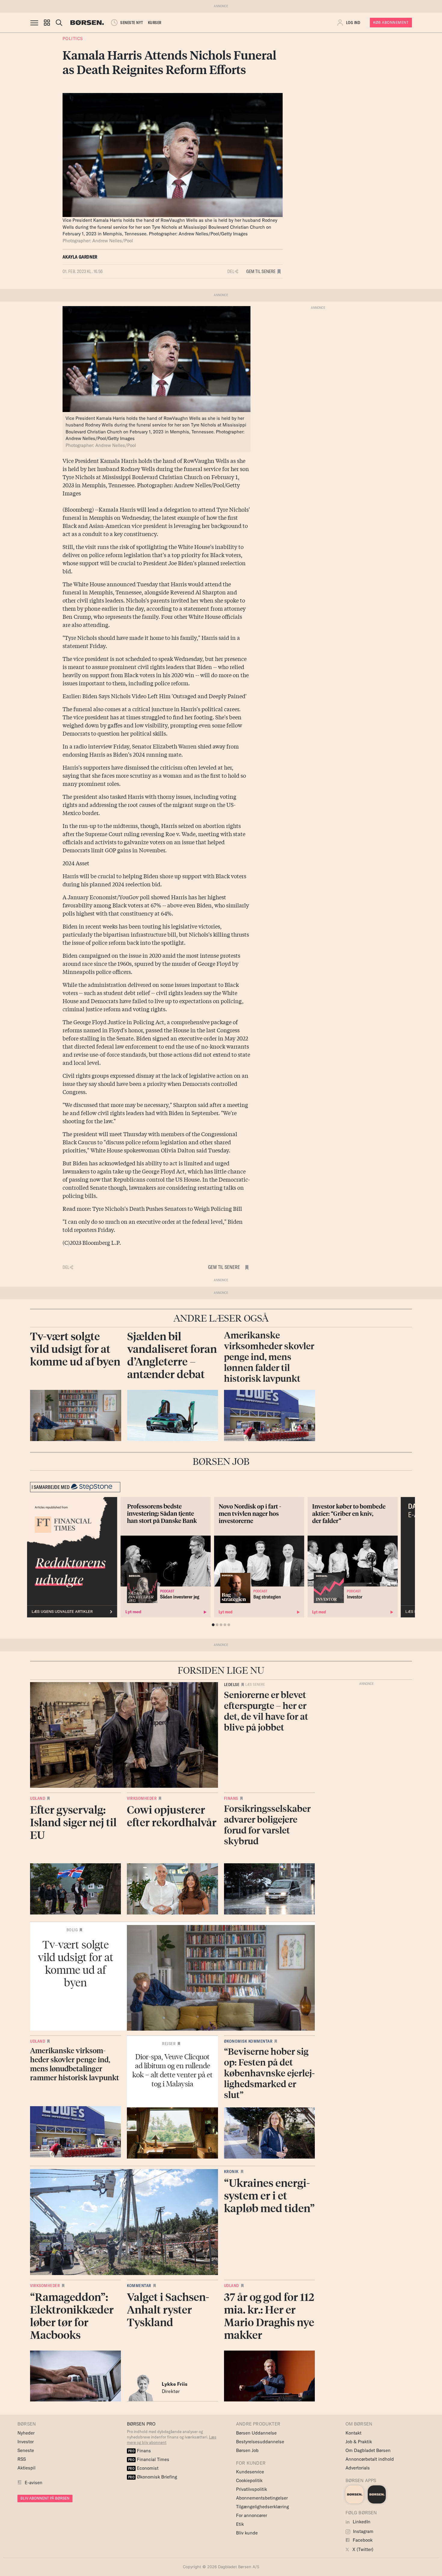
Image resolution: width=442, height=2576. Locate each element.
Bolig (72, 1930)
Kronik (231, 2171)
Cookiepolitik (249, 2480)
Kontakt (353, 2433)
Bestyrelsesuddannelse (260, 2442)
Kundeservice (250, 2472)
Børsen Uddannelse (256, 2433)
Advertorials (358, 2468)
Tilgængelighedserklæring (262, 2507)
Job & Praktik (359, 2442)
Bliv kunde (247, 2533)
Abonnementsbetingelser (262, 2498)
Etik (240, 2524)
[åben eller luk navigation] (35, 23)
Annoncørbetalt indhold (370, 2459)
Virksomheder (142, 1798)
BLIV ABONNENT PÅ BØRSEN (45, 2498)
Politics (73, 38)
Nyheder (26, 2433)
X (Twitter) (362, 2549)
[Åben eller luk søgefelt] (59, 23)
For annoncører (252, 2515)
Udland (38, 1798)
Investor (26, 2442)
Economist (143, 2468)
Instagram (363, 2531)
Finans (231, 1798)
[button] (47, 23)
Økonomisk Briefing (153, 2477)
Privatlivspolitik (252, 2489)
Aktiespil (26, 2468)
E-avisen (34, 2483)
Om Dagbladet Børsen (368, 2450)
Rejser (169, 2044)
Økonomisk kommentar (248, 2041)
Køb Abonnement (391, 22)
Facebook (362, 2540)
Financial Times (149, 2459)
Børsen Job (247, 2450)
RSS (22, 2459)
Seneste (26, 2450)
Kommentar (139, 2286)
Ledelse (232, 1685)
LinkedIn (361, 2522)
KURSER (155, 23)
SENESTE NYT (132, 23)
